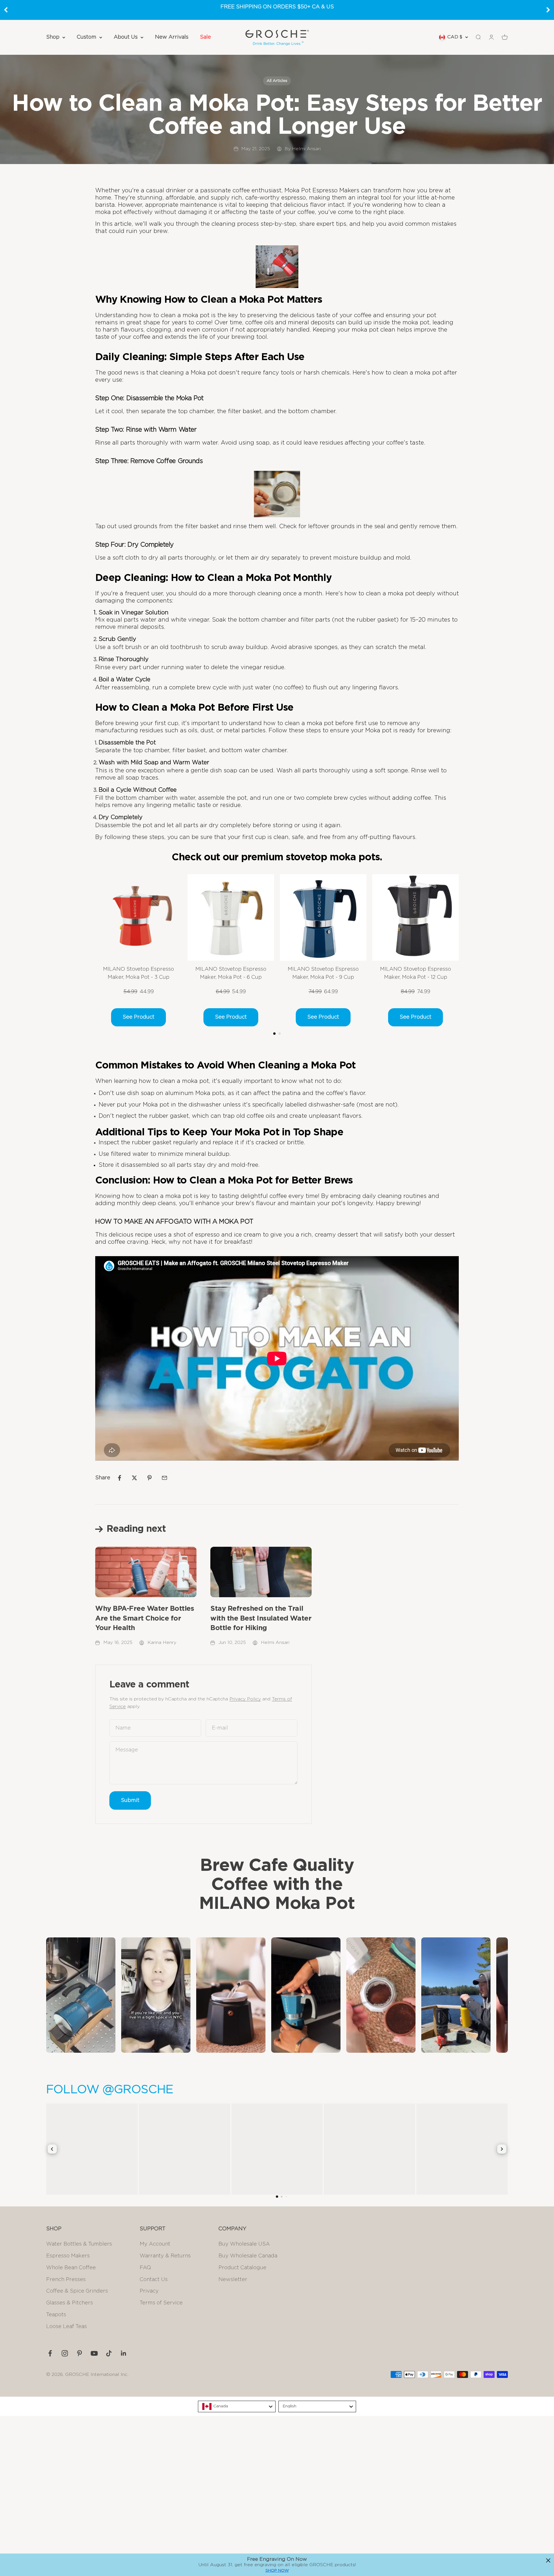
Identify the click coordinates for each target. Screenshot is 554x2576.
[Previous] (6, 10)
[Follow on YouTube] (94, 2353)
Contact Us (154, 2280)
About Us (126, 37)
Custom (87, 37)
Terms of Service (161, 2303)
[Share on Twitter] (134, 1478)
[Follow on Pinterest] (79, 2353)
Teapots (56, 2315)
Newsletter (233, 2280)
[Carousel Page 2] (280, 1034)
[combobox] (237, 2406)
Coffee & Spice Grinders (77, 2291)
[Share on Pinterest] (149, 1478)
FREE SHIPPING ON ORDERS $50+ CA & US (277, 7)
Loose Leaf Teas (67, 2327)
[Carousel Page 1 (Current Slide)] (274, 1034)
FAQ (145, 2268)
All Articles (277, 81)
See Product (138, 1017)
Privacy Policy (245, 1699)
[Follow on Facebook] (50, 2353)
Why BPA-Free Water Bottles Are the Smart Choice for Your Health (145, 1618)
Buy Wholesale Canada (248, 2256)
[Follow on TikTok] (109, 2353)
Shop (53, 37)
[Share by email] (164, 1478)
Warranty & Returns (165, 2256)
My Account (155, 2244)
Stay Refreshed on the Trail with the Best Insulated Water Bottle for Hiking (261, 1618)
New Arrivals (172, 37)
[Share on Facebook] (119, 1478)
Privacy (149, 2291)
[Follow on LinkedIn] (124, 2353)
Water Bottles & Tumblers (79, 2244)
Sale (205, 37)
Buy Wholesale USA (244, 2244)
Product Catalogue (242, 2268)
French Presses (66, 2280)
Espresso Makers (68, 2256)
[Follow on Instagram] (65, 2353)
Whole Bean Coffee (71, 2268)
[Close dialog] (548, 2560)
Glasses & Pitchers (70, 2303)
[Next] (548, 10)
